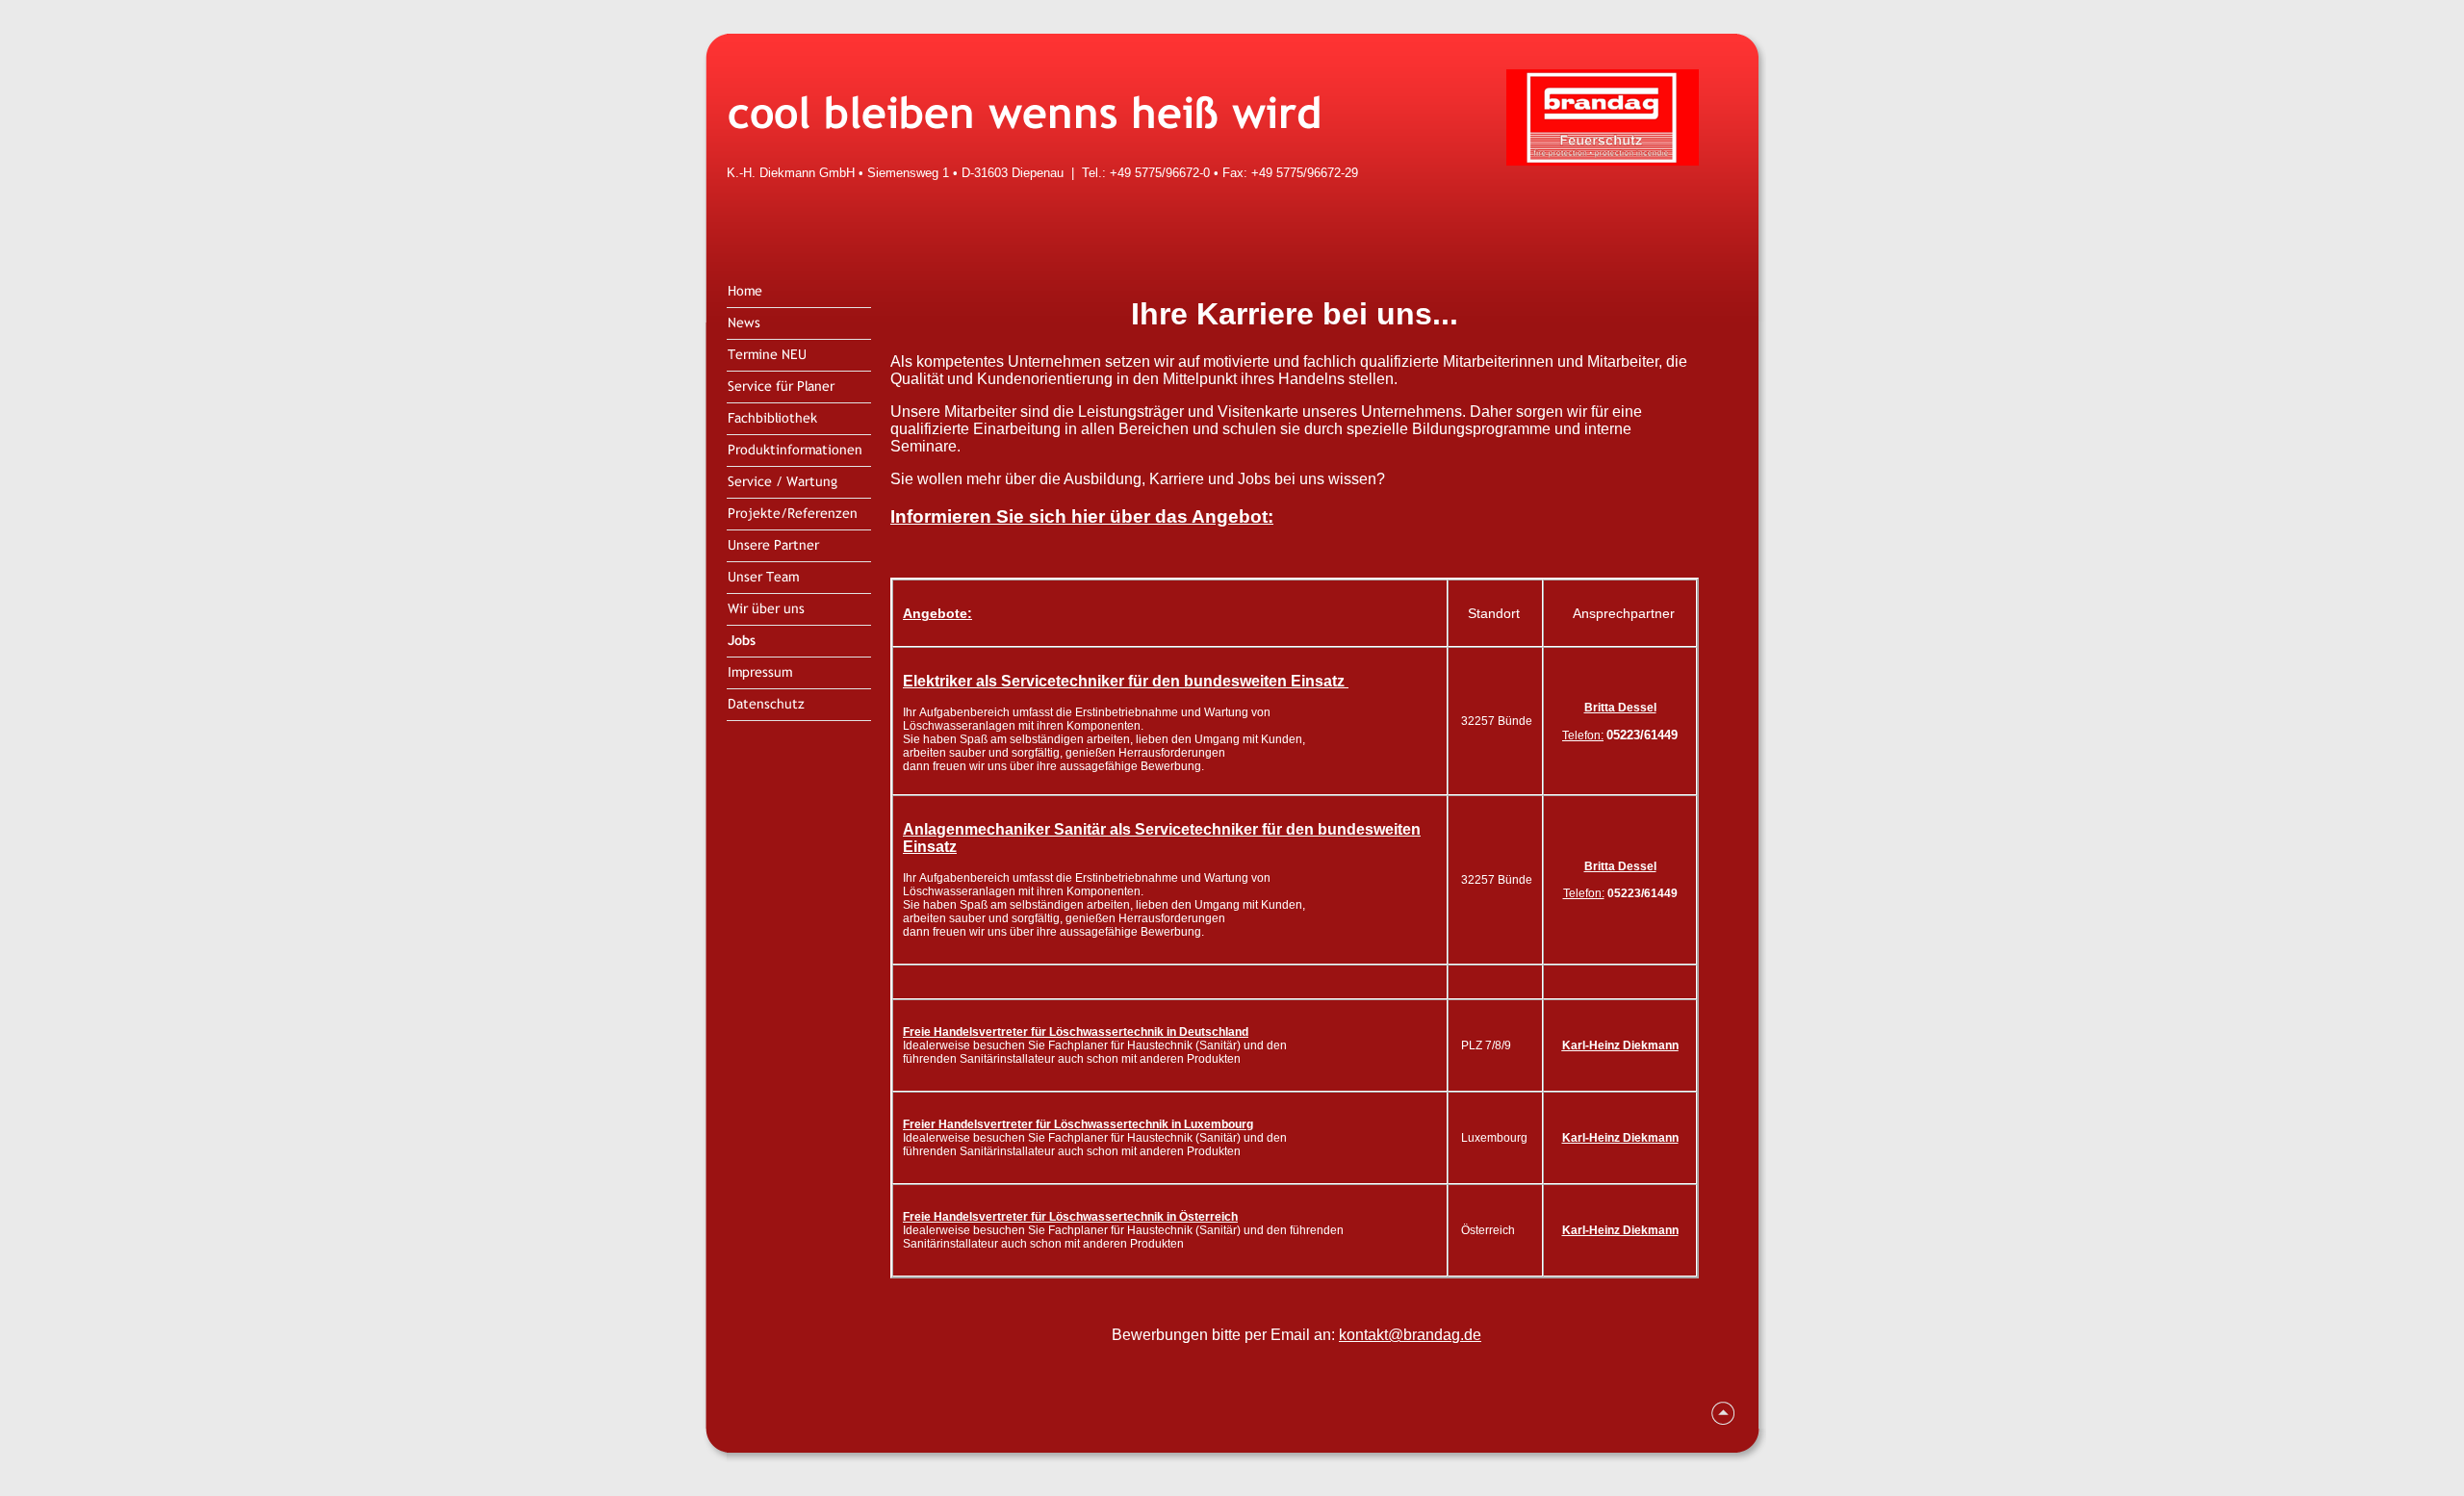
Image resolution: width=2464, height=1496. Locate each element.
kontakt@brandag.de (1410, 1335)
